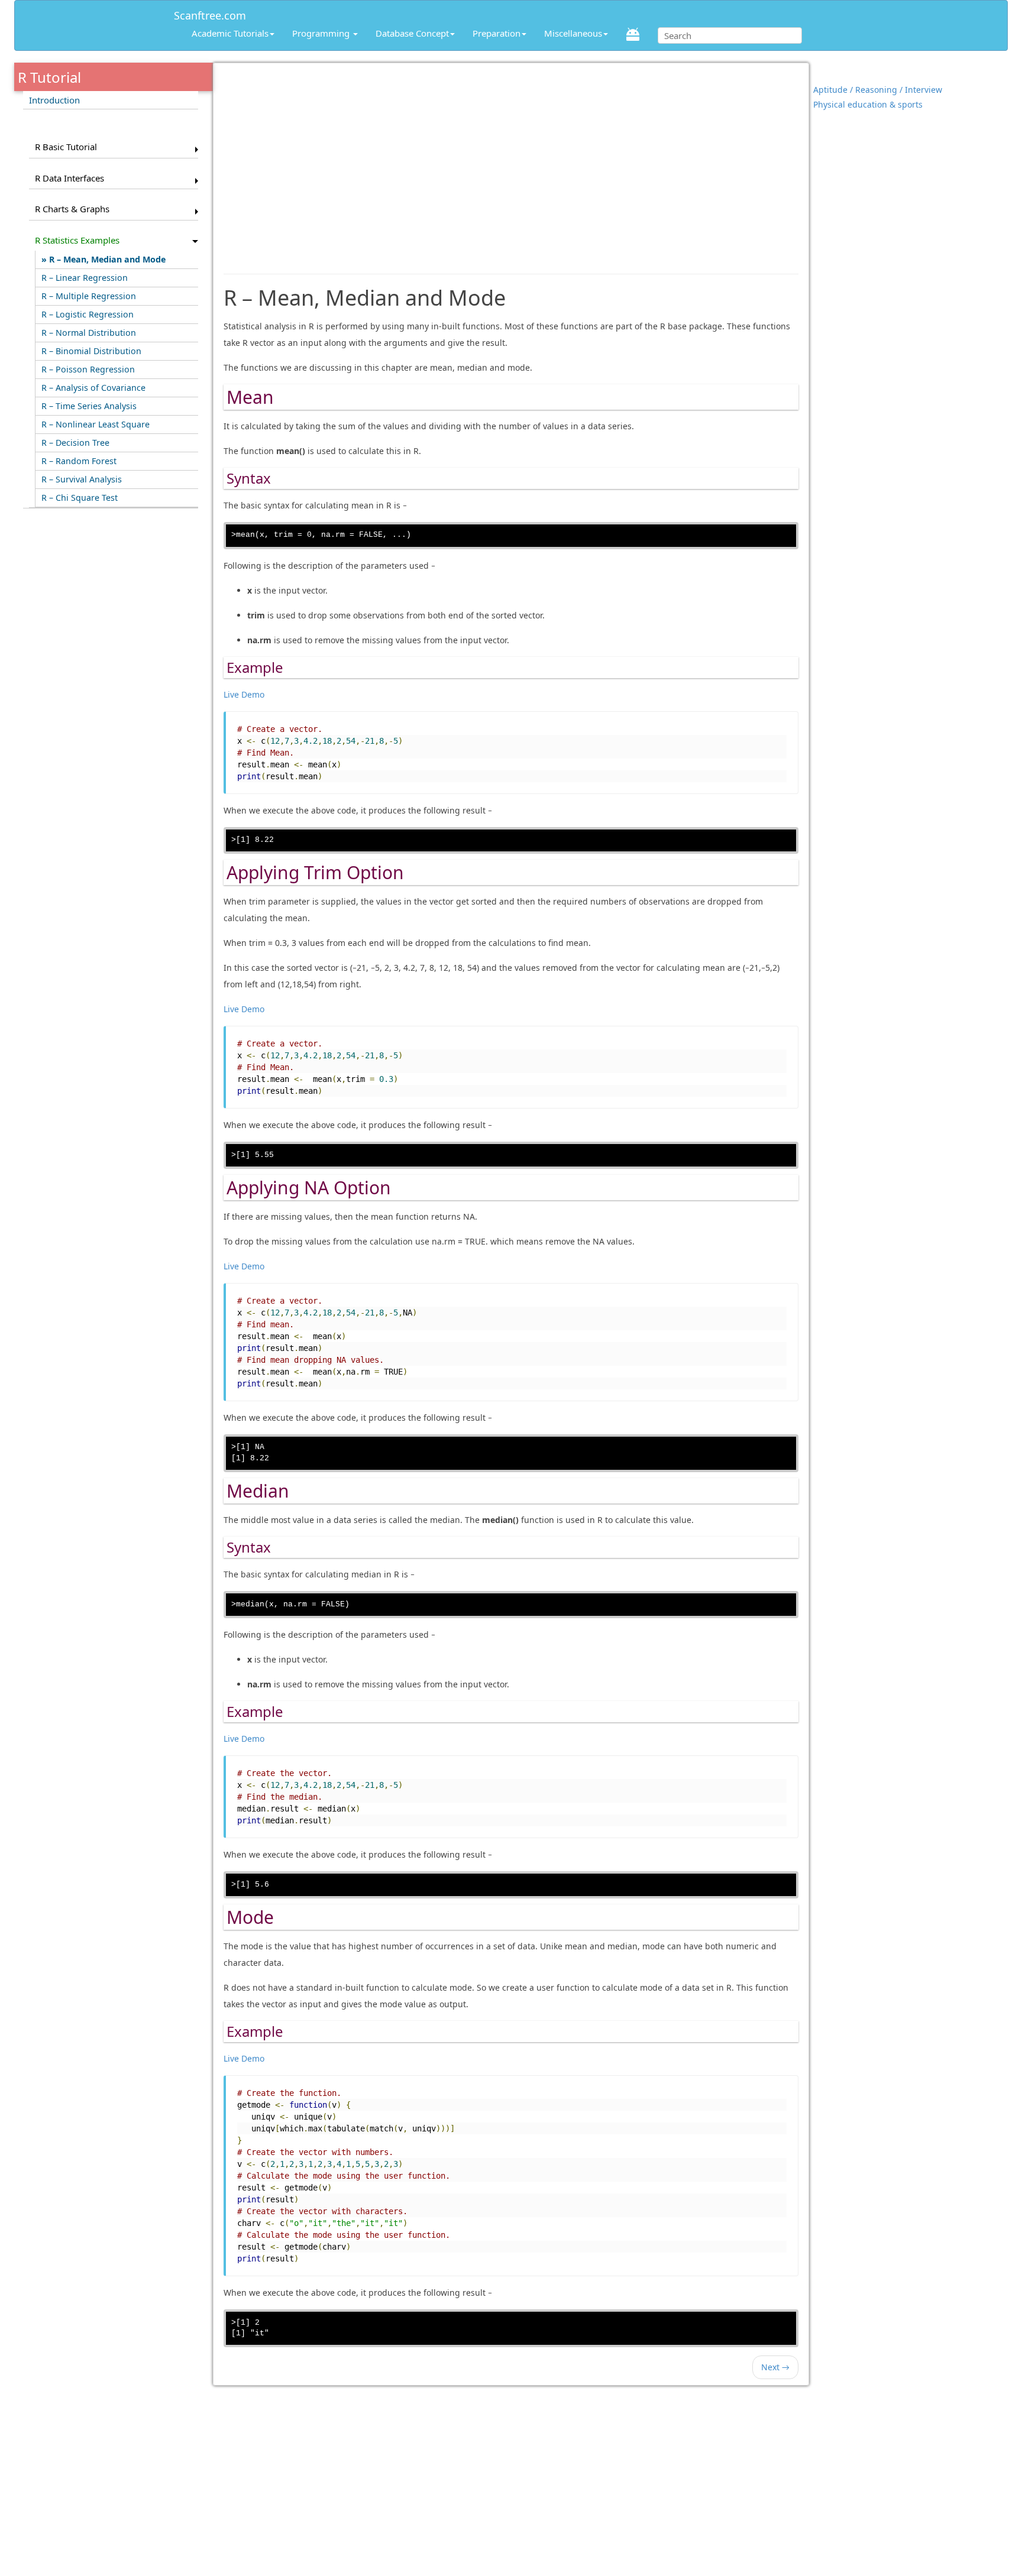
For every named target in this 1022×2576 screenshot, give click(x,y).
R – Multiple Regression (89, 296)
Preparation (497, 33)
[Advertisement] (511, 163)
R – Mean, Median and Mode (107, 259)
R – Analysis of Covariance (93, 388)
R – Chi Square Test (80, 498)
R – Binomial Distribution (91, 351)
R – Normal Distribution (89, 333)
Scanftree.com (210, 13)
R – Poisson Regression (88, 369)
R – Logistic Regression (88, 314)
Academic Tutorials (230, 33)
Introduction (54, 100)
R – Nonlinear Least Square (96, 424)
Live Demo (244, 694)
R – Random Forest (79, 461)
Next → (775, 2367)
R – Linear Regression (85, 278)
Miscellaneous (573, 33)
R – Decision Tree (75, 443)
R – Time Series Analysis (89, 406)
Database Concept (412, 33)
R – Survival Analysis (82, 479)
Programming (322, 33)
